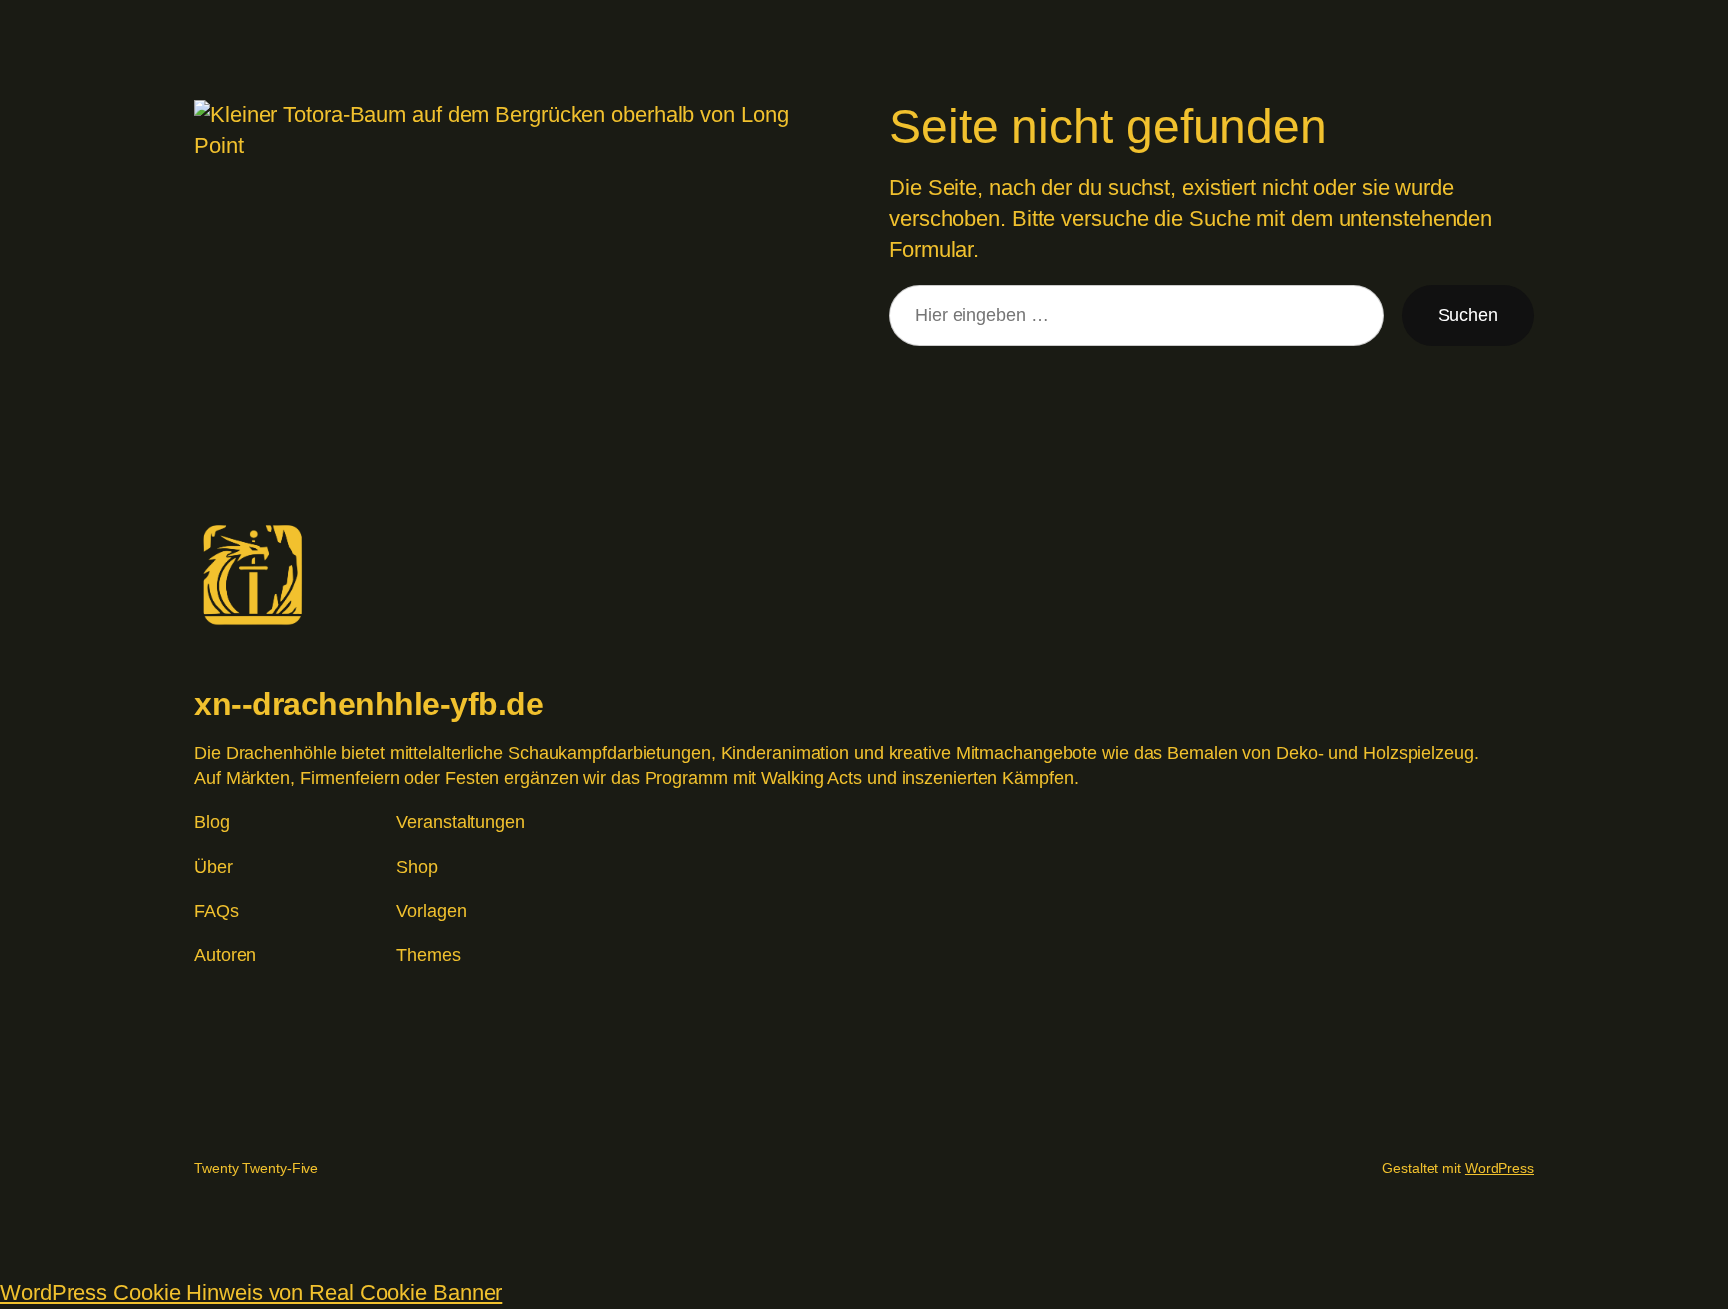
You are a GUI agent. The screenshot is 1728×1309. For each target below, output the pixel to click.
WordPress (1499, 1168)
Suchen (1468, 315)
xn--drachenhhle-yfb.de (368, 704)
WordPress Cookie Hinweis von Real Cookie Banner (251, 1292)
